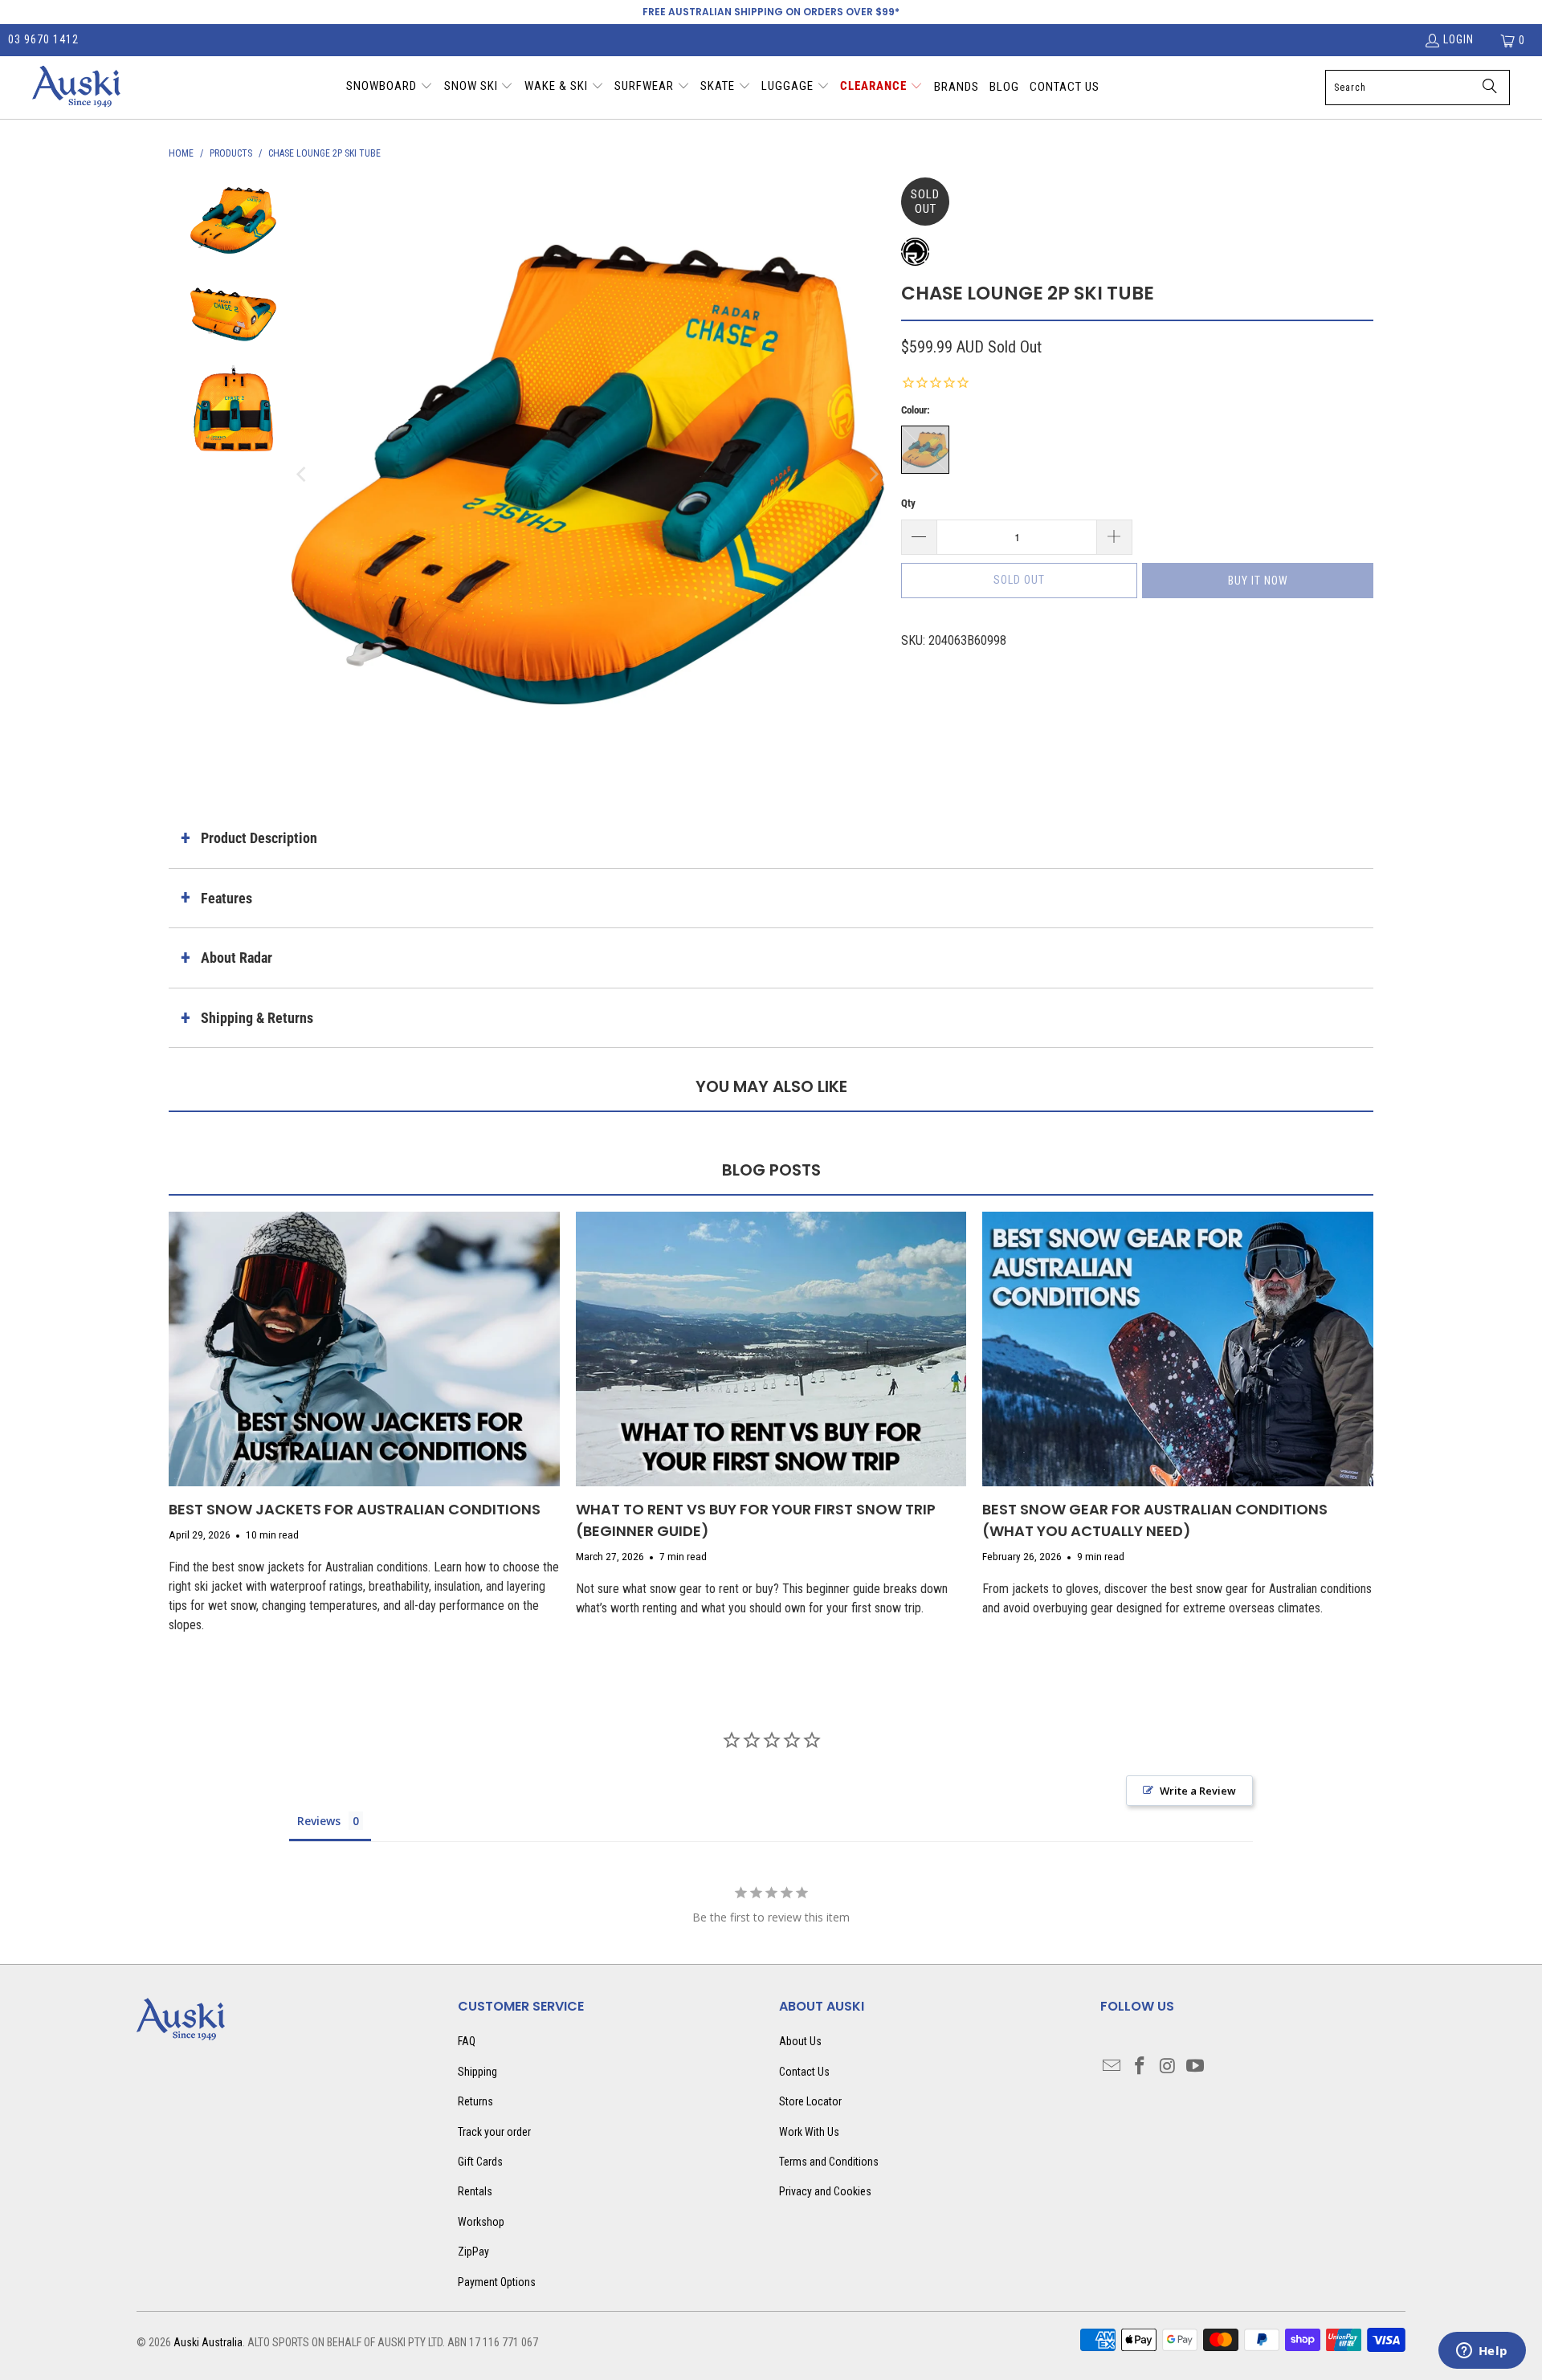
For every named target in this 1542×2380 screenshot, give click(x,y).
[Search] (1490, 88)
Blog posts (771, 1170)
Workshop (481, 2222)
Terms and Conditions (829, 2162)
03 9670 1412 (43, 39)
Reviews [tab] (319, 1821)
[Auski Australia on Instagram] (1168, 2067)
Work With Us (809, 2132)
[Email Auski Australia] (1112, 2067)
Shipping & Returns (257, 1018)
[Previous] (303, 475)
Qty (908, 503)
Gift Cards (480, 2162)
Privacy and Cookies (825, 2191)
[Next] (873, 475)
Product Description (259, 838)
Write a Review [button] (1198, 1791)
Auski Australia (208, 2342)
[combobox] (1418, 88)
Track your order (494, 2132)
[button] (390, 88)
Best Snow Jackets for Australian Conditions (355, 1509)
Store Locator (810, 2101)
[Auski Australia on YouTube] (1196, 2067)
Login (1458, 39)
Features (226, 898)
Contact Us (804, 2072)
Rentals (475, 2191)
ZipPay (473, 2252)
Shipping (477, 2072)
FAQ (467, 2041)
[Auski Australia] (76, 88)
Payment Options (497, 2282)
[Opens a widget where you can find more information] (1482, 2352)
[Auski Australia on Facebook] (1140, 2067)
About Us (800, 2041)
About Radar (237, 958)
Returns (475, 2101)
